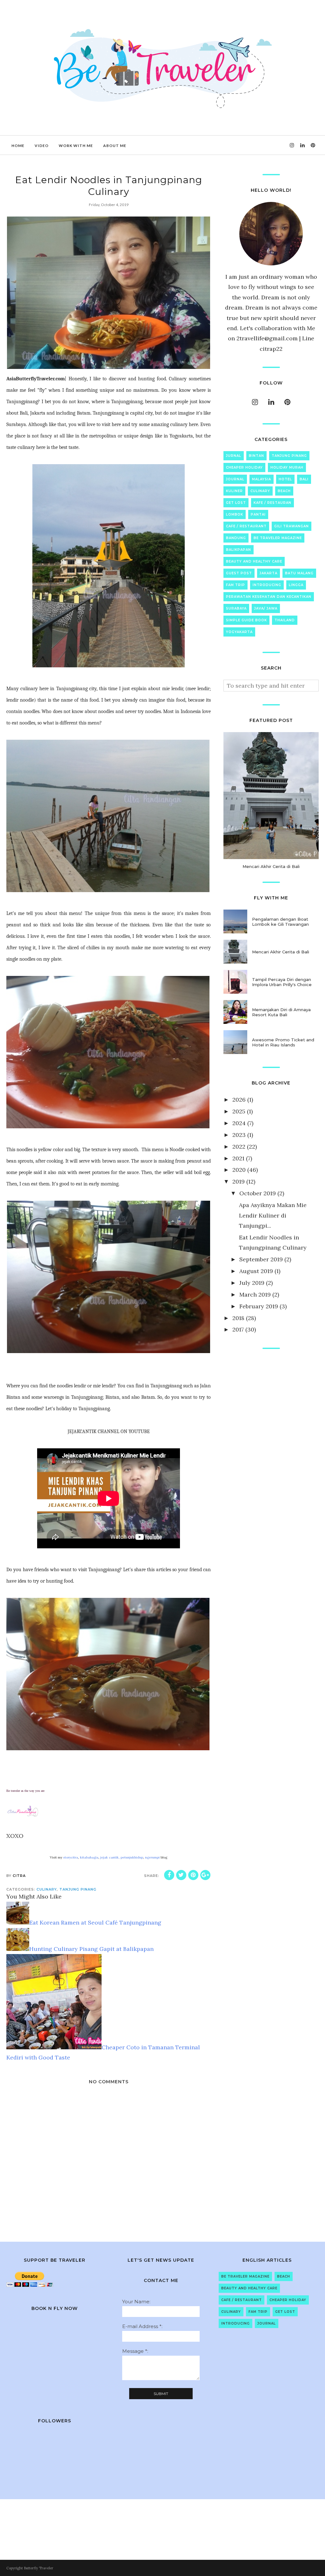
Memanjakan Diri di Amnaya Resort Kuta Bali (281, 1012)
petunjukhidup (132, 1857)
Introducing (267, 585)
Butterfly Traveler (39, 2568)
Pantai (258, 514)
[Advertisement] (271, 1401)
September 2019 (261, 1259)
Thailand (285, 620)
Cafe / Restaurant (246, 526)
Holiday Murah (287, 467)
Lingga (296, 585)
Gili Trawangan (292, 526)
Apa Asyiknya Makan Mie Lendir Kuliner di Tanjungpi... (273, 1215)
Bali (304, 479)
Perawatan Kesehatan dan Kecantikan (269, 597)
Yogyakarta (239, 632)
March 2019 (255, 1295)
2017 (238, 1329)
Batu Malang (299, 573)
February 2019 (259, 1306)
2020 (239, 1170)
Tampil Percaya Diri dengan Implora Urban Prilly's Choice (282, 982)
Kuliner (234, 491)
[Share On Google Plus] (205, 1875)
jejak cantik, (110, 1857)
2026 (239, 1100)
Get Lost (236, 503)
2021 (238, 1158)
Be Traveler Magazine (278, 538)
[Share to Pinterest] (193, 1875)
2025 (239, 1111)
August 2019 (256, 1271)
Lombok (235, 514)
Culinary (47, 1889)
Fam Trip (235, 585)
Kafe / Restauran (272, 503)
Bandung (236, 538)
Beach (284, 491)
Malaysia (262, 479)
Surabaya (236, 608)
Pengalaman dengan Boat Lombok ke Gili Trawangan (280, 922)
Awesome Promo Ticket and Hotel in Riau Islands (283, 1042)
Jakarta (269, 573)
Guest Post (239, 573)
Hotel (285, 479)
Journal (235, 479)
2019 (239, 1181)
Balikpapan (239, 550)
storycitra (71, 1857)
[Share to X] (181, 1875)
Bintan (256, 456)
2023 (239, 1135)
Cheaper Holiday (244, 467)
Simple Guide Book (246, 620)
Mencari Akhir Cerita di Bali (271, 866)
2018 (238, 1318)
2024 (239, 1123)
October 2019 (258, 1193)
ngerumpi (152, 1857)
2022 (239, 1147)
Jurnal (234, 456)
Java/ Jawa (266, 608)
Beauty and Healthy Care (254, 561)
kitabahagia (89, 1857)
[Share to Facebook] (169, 1875)
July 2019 (252, 1283)
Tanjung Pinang (78, 1889)
